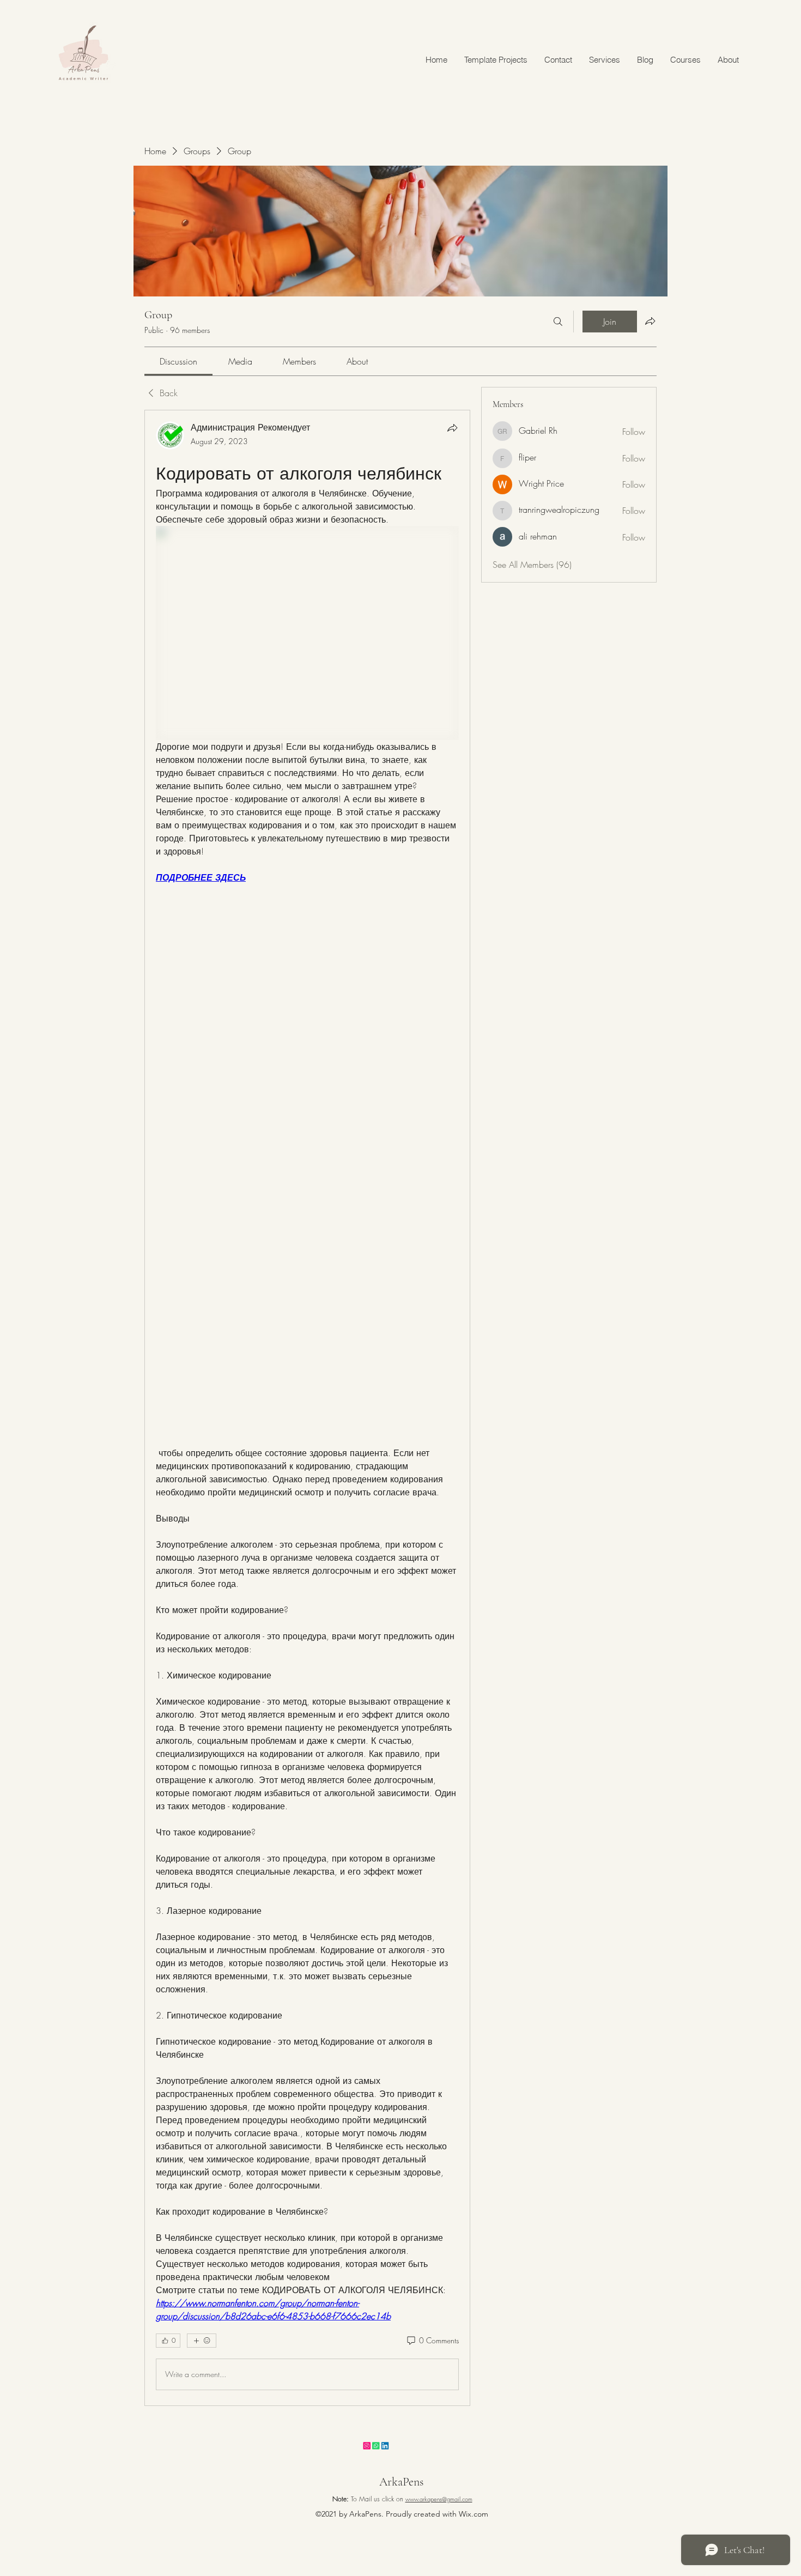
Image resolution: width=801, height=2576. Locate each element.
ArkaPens (401, 2482)
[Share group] (650, 321)
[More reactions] (202, 2341)
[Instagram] (375, 2453)
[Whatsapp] (402, 2453)
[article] (307, 1408)
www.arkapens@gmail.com (439, 2499)
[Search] (558, 322)
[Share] (452, 428)
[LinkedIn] (429, 2453)
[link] (178, 361)
